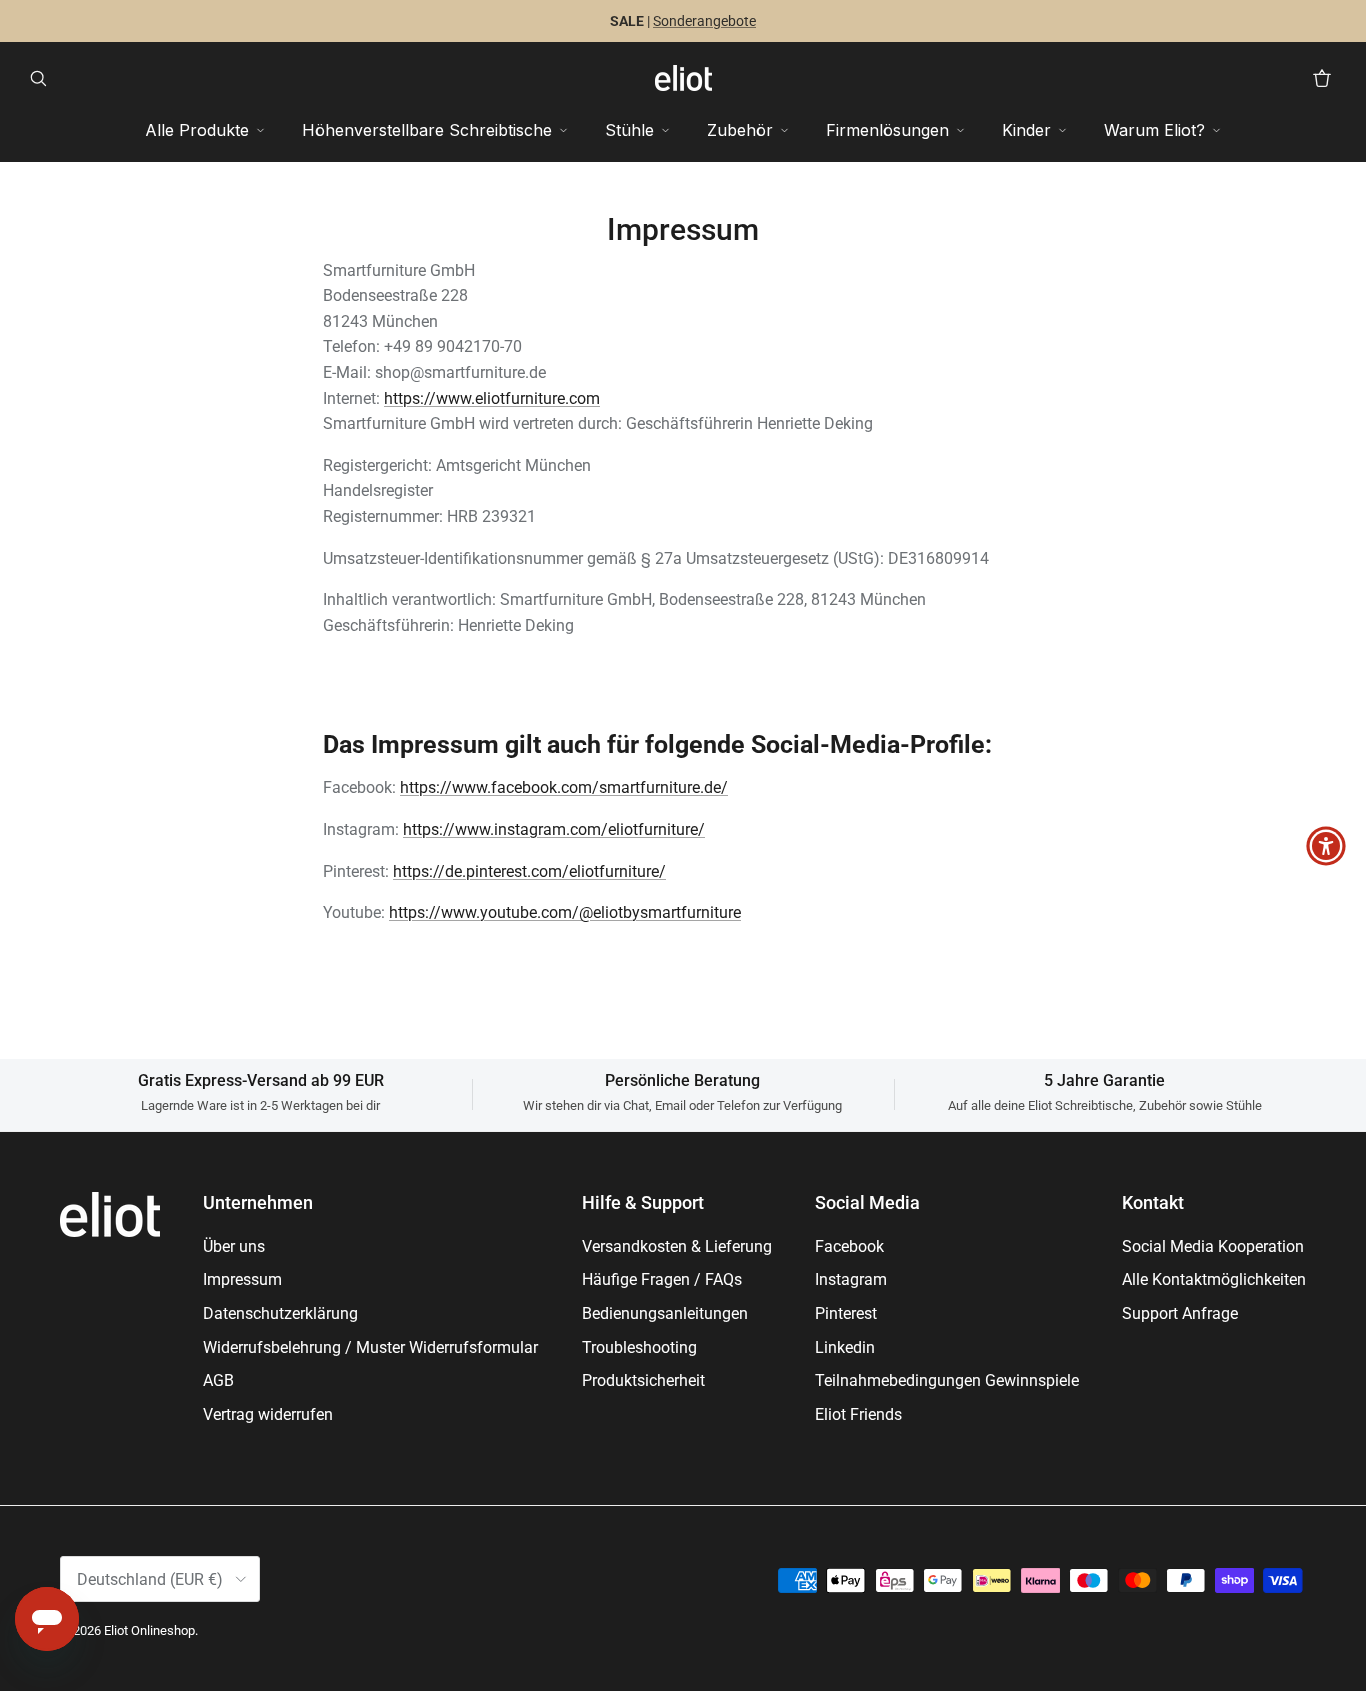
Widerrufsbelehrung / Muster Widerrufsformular (370, 1347)
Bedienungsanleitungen (665, 1313)
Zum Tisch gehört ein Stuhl (606, 29)
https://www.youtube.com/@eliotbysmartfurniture (565, 912)
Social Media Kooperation (1213, 1246)
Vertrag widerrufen (268, 1414)
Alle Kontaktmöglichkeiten (1214, 1279)
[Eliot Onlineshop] (683, 78)
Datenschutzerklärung (280, 1313)
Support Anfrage (1180, 1313)
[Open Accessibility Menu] (1326, 846)
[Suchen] (44, 78)
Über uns (234, 1246)
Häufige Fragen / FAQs (662, 1279)
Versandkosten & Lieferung (677, 1246)
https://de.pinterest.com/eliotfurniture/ (529, 871)
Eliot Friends (858, 1414)
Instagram (851, 1279)
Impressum (242, 1279)
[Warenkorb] (1322, 78)
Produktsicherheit (643, 1380)
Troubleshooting (639, 1347)
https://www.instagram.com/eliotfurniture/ (554, 829)
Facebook (849, 1246)
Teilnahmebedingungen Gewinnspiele (947, 1380)
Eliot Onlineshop (149, 1630)
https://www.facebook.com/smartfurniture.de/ (564, 787)
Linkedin (845, 1347)
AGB (218, 1380)
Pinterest (846, 1313)
